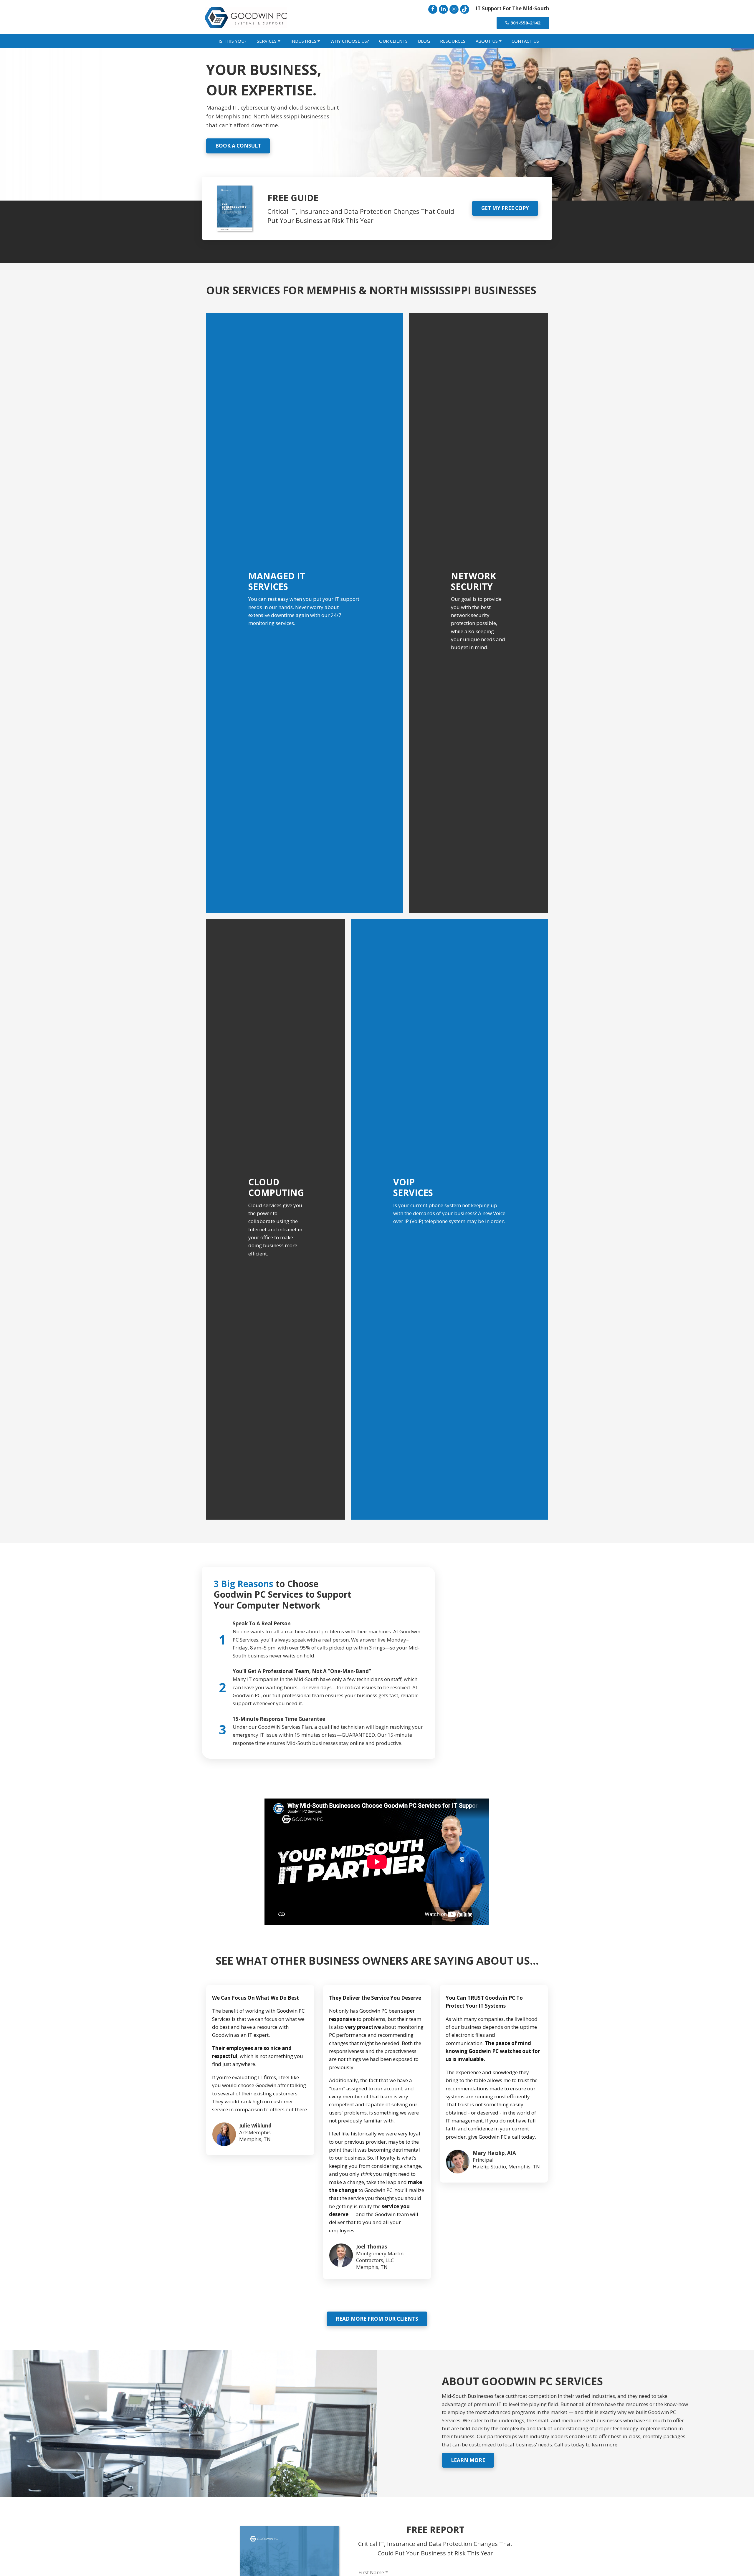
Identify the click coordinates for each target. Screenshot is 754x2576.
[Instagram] (454, 9)
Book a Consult (238, 146)
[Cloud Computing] (276, 1219)
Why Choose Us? (350, 41)
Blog (424, 41)
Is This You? (233, 41)
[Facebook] (433, 9)
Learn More (468, 2460)
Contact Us (525, 41)
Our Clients (393, 41)
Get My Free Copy (505, 208)
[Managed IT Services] (305, 613)
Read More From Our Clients (377, 2319)
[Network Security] (478, 613)
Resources (453, 41)
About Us (487, 41)
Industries (304, 41)
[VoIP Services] (449, 1219)
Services (267, 41)
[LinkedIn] (443, 9)
